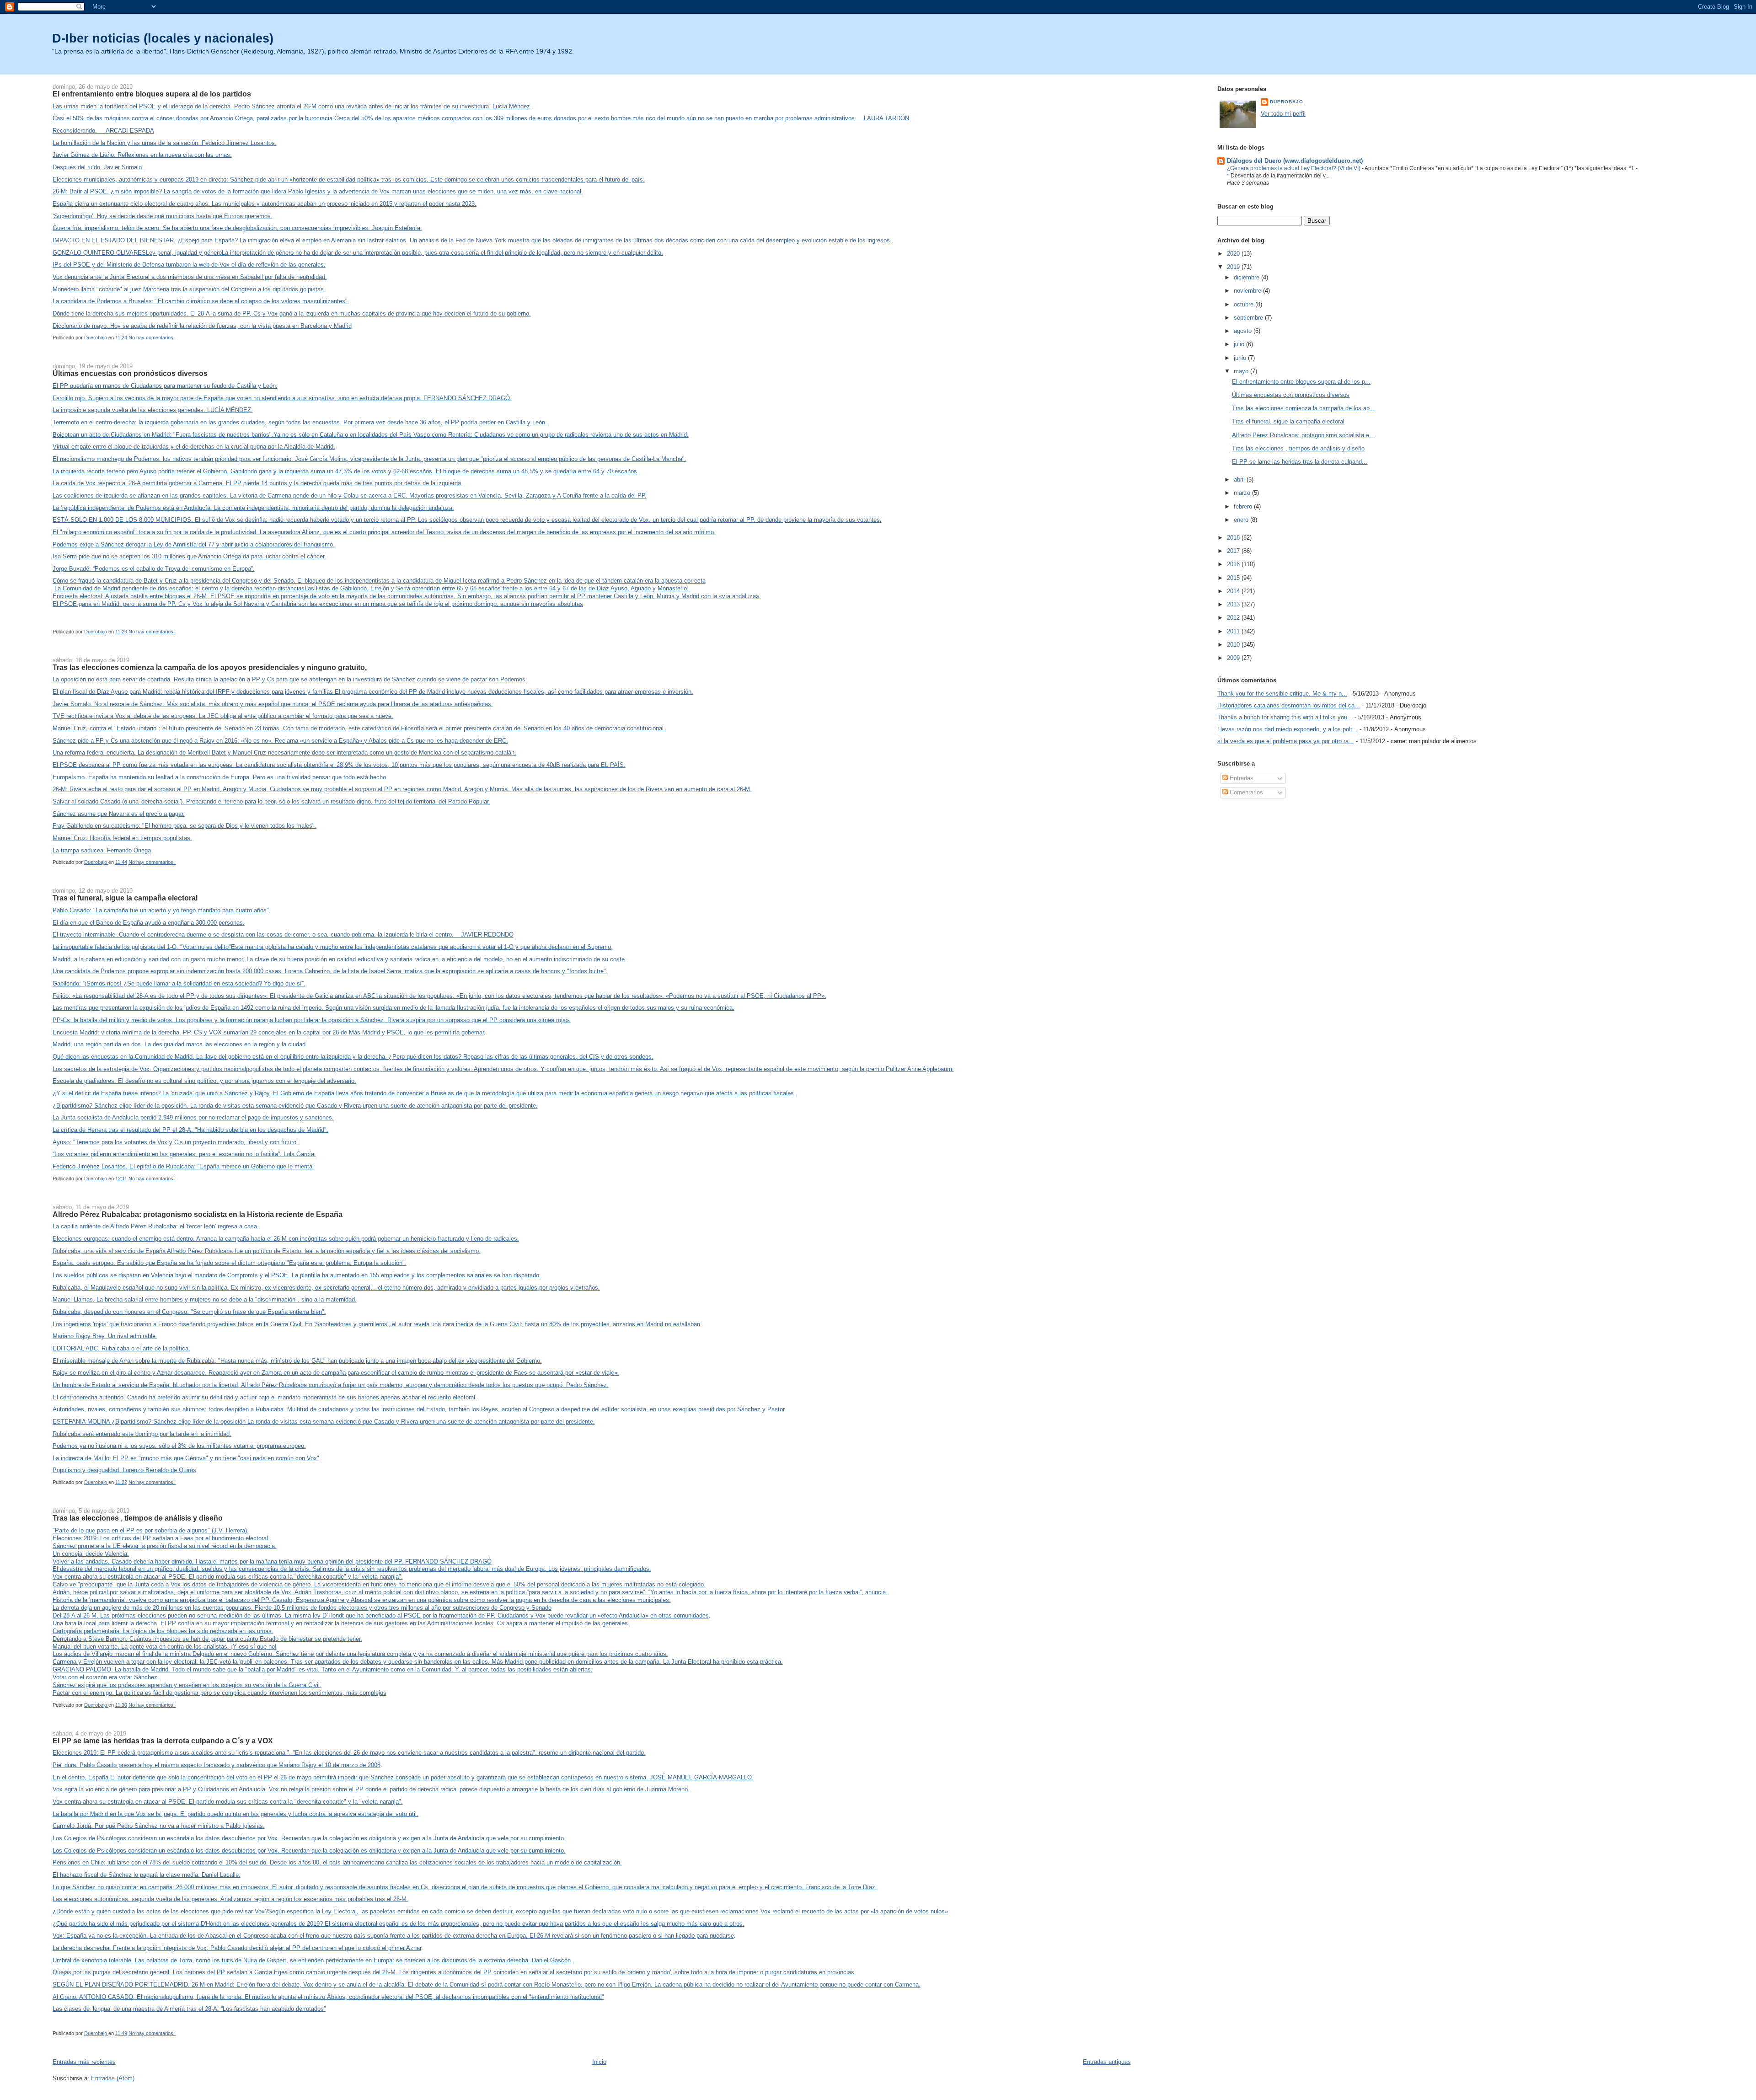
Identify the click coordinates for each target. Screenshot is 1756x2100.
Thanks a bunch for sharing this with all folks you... (1285, 717)
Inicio (599, 2062)
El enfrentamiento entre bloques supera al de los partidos (152, 94)
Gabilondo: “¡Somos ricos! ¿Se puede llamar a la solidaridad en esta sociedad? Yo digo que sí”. (179, 983)
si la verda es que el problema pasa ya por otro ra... (1286, 741)
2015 (1234, 578)
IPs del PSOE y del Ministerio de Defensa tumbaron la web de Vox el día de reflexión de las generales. (189, 265)
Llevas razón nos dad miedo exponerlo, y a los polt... (1288, 729)
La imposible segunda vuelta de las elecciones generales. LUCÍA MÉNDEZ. (153, 410)
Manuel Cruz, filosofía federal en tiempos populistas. (122, 838)
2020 (1234, 254)
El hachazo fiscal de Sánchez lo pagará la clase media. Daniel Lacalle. (147, 1875)
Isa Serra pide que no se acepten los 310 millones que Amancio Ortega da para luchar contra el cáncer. (189, 556)
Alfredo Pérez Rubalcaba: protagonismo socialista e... (1303, 435)
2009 (1234, 658)
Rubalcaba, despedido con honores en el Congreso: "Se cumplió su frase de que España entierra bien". (189, 1312)
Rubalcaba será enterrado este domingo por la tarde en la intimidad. (142, 1434)
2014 (1234, 591)
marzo (1243, 493)
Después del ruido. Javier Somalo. (98, 167)
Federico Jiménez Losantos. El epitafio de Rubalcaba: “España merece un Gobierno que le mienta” (183, 1166)
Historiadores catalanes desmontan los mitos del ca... (1289, 705)
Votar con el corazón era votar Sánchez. (106, 1677)
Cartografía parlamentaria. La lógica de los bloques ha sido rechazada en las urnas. (163, 1631)
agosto (1244, 331)
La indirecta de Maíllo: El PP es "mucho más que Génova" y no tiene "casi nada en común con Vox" (186, 1458)
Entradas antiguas (1107, 2062)
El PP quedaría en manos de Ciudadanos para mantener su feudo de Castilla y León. (165, 386)
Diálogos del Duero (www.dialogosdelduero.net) (1295, 161)
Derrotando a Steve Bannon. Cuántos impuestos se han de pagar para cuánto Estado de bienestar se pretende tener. (207, 1639)
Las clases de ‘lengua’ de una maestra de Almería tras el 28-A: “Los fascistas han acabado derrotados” (189, 2009)
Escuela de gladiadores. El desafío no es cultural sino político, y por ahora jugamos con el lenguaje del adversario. (204, 1081)
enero (1242, 520)
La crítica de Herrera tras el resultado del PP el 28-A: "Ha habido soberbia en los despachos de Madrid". (190, 1130)
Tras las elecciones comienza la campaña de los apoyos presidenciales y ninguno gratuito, (210, 667)
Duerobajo (1287, 102)
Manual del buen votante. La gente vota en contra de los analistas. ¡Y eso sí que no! (165, 1647)
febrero (1244, 506)
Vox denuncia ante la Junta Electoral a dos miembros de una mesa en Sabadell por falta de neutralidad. (190, 277)
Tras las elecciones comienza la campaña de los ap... (1304, 408)
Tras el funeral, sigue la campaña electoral (125, 898)
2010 (1234, 645)
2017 (1234, 551)
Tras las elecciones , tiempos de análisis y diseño (138, 1518)
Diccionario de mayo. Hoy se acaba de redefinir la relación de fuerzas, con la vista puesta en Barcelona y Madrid (202, 326)
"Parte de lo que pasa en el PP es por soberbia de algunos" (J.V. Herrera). (151, 1530)
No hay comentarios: (152, 337)
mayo (1242, 371)
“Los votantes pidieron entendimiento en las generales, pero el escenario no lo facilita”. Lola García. (184, 1154)
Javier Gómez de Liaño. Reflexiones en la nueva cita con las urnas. (142, 155)
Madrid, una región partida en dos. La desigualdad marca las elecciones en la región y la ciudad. (180, 1044)
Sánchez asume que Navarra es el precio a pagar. (119, 814)
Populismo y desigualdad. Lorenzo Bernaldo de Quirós (124, 1470)
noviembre (1248, 291)
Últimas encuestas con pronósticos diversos (130, 373)
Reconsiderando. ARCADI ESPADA (103, 131)
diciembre (1247, 277)
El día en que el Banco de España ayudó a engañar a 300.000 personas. (149, 923)
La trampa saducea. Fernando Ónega (102, 850)
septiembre (1249, 318)
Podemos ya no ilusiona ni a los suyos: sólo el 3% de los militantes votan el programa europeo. (179, 1446)
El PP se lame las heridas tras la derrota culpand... (1300, 462)
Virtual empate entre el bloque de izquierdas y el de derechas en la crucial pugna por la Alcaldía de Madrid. (194, 447)
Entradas (1241, 778)
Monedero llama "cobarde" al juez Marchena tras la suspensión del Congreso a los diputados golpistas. (189, 289)
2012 (1234, 618)
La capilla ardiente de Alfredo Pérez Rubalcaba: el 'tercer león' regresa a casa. (156, 1226)
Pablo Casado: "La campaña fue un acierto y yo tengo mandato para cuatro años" (161, 910)
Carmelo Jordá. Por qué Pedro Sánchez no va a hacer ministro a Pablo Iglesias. (159, 1826)
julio (1240, 344)
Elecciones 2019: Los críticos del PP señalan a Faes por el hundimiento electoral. (161, 1538)
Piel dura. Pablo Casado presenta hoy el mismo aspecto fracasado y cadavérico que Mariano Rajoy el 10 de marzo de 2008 (217, 1765)
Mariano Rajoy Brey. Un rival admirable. (105, 1336)
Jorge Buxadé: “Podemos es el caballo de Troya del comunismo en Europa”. (154, 569)
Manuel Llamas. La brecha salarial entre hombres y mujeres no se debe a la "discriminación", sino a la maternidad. (205, 1299)
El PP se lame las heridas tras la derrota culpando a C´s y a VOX (163, 1741)
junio (1241, 358)
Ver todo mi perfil (1283, 114)
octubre (1245, 304)
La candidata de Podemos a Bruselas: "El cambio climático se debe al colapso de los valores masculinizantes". (201, 301)
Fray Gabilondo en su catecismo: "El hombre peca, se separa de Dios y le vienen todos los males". (185, 826)
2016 (1234, 564)
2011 (1234, 631)
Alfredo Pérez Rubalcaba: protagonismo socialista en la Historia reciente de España (198, 1214)
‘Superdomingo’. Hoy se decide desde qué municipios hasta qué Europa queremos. (163, 216)
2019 (1234, 267)
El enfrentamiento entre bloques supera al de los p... (1301, 382)
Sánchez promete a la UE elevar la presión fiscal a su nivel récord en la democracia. (165, 1546)
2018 (1234, 538)
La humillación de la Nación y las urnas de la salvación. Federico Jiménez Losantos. (165, 143)
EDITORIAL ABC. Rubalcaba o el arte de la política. (121, 1348)
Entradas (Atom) (113, 2078)
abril (1240, 479)
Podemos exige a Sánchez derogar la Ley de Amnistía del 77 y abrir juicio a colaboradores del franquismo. (194, 544)
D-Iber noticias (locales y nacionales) (163, 38)
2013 (1234, 604)
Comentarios (1245, 792)
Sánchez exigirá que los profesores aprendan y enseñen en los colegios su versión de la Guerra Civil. (187, 1685)
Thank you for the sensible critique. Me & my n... (1282, 694)
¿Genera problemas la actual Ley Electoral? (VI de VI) (1294, 168)
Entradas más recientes (84, 2062)
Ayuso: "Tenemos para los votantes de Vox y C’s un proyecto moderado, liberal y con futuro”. (176, 1142)
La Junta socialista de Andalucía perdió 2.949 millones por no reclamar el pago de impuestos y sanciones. (193, 1117)
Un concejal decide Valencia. (91, 1554)
